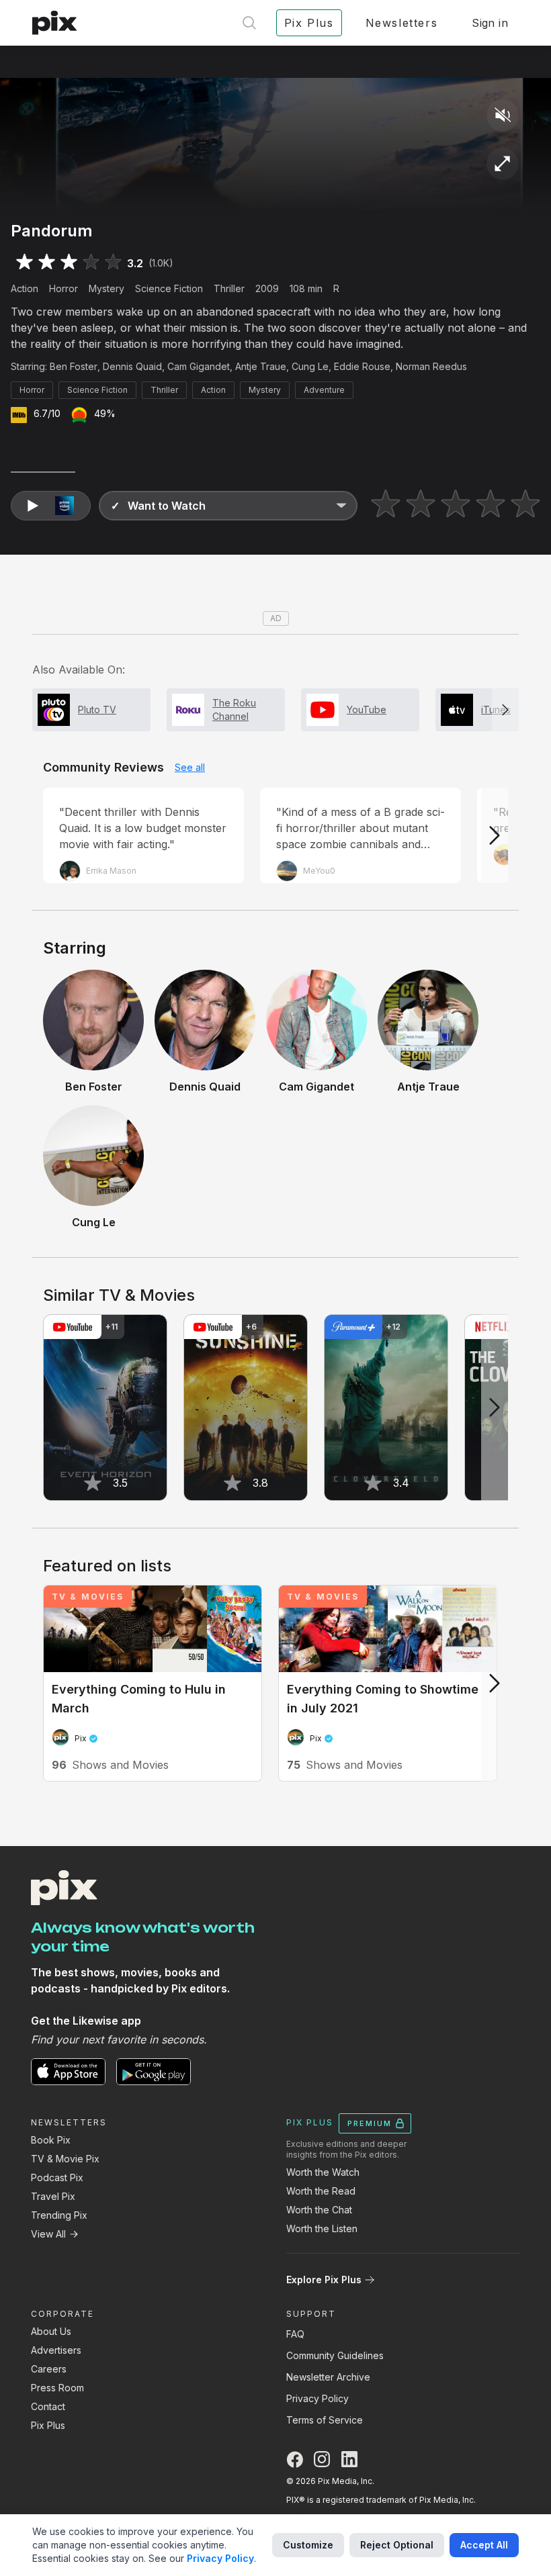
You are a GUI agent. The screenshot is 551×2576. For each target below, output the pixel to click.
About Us (51, 2331)
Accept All (484, 2545)
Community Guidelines (335, 2355)
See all (190, 767)
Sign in (490, 23)
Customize (308, 2545)
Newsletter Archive (328, 2377)
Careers (49, 2369)
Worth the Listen (322, 2228)
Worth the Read (321, 2191)
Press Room (57, 2388)
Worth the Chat (319, 2210)
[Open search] (249, 23)
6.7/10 (47, 413)
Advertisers (56, 2350)
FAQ (295, 2334)
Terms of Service (325, 2420)
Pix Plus (48, 2425)
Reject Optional (397, 2545)
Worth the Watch (323, 2172)
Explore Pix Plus (324, 2280)
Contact (48, 2406)
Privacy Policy (317, 2398)
